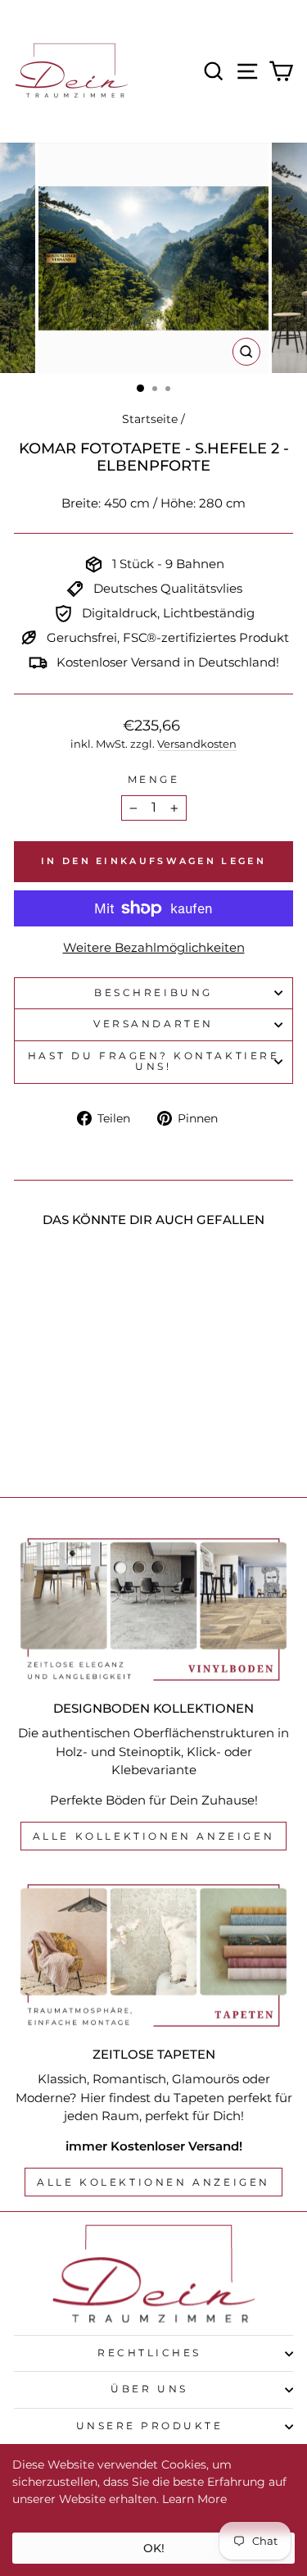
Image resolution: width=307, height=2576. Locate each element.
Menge (154, 780)
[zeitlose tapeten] (153, 1955)
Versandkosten (197, 744)
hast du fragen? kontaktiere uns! (153, 1062)
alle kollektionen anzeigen (154, 1836)
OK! (154, 2548)
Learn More (194, 2499)
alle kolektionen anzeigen (153, 2182)
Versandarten (153, 1024)
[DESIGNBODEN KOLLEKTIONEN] (153, 1609)
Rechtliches (149, 2353)
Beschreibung (153, 993)
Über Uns (149, 2389)
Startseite (150, 419)
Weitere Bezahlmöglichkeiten (154, 948)
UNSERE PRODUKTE (150, 2426)
